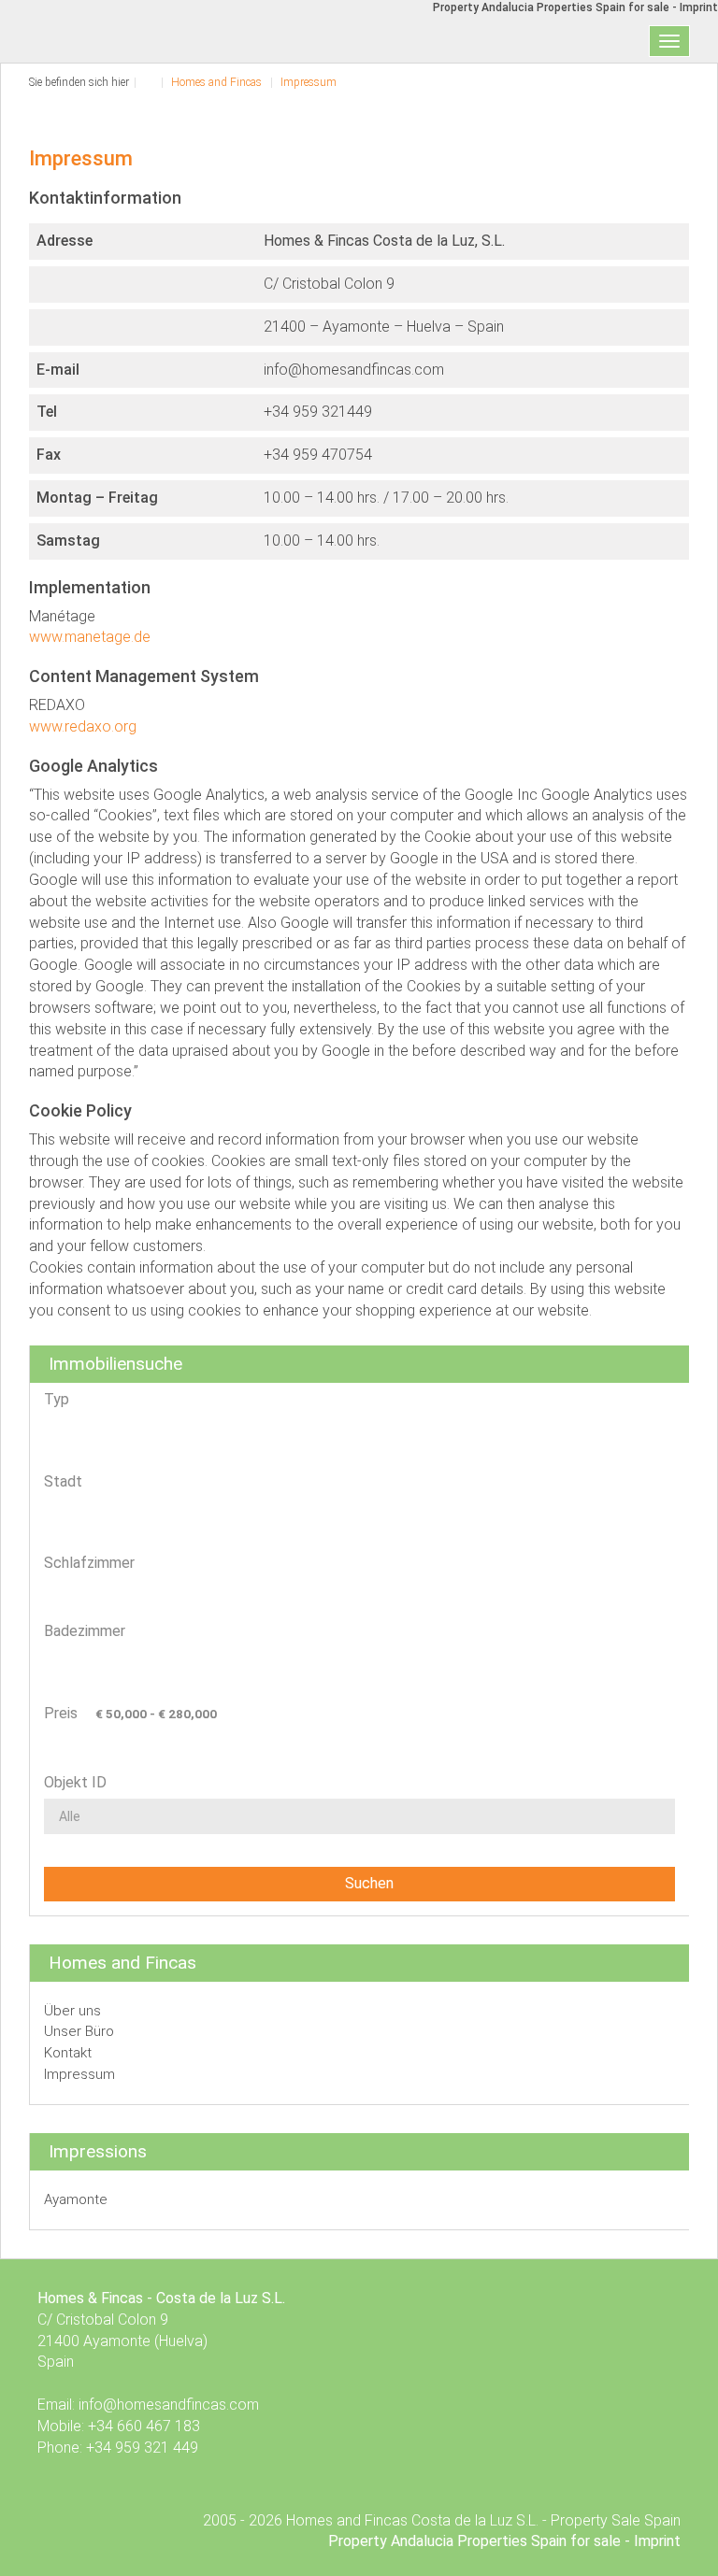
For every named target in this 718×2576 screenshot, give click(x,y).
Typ (57, 1399)
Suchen (366, 1883)
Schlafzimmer (89, 1563)
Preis (61, 1713)
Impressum (309, 82)
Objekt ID (75, 1782)
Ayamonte (76, 2199)
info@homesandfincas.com (169, 2405)
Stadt (63, 1481)
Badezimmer (85, 1631)
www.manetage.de (90, 637)
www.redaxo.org (83, 726)
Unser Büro (79, 2031)
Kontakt (68, 2053)
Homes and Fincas (216, 82)
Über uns (72, 2011)
